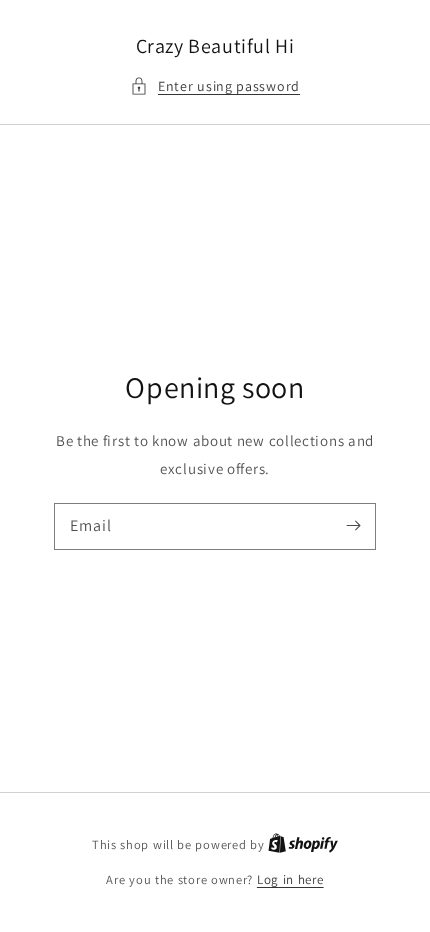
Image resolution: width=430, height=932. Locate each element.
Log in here (290, 879)
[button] (215, 86)
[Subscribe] (353, 526)
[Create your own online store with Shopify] (303, 844)
